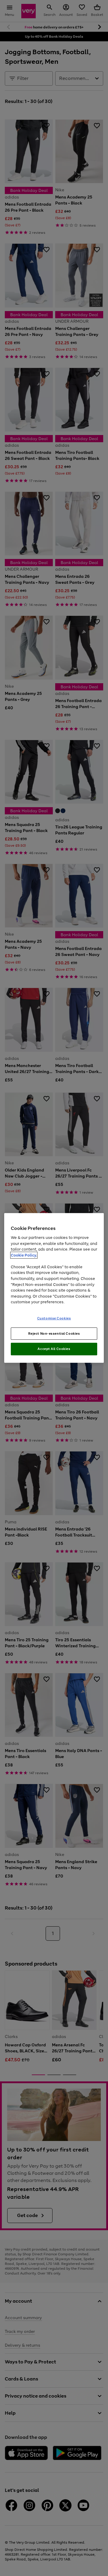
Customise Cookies (54, 1318)
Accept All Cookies (54, 1349)
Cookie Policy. (24, 1255)
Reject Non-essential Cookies (54, 1333)
